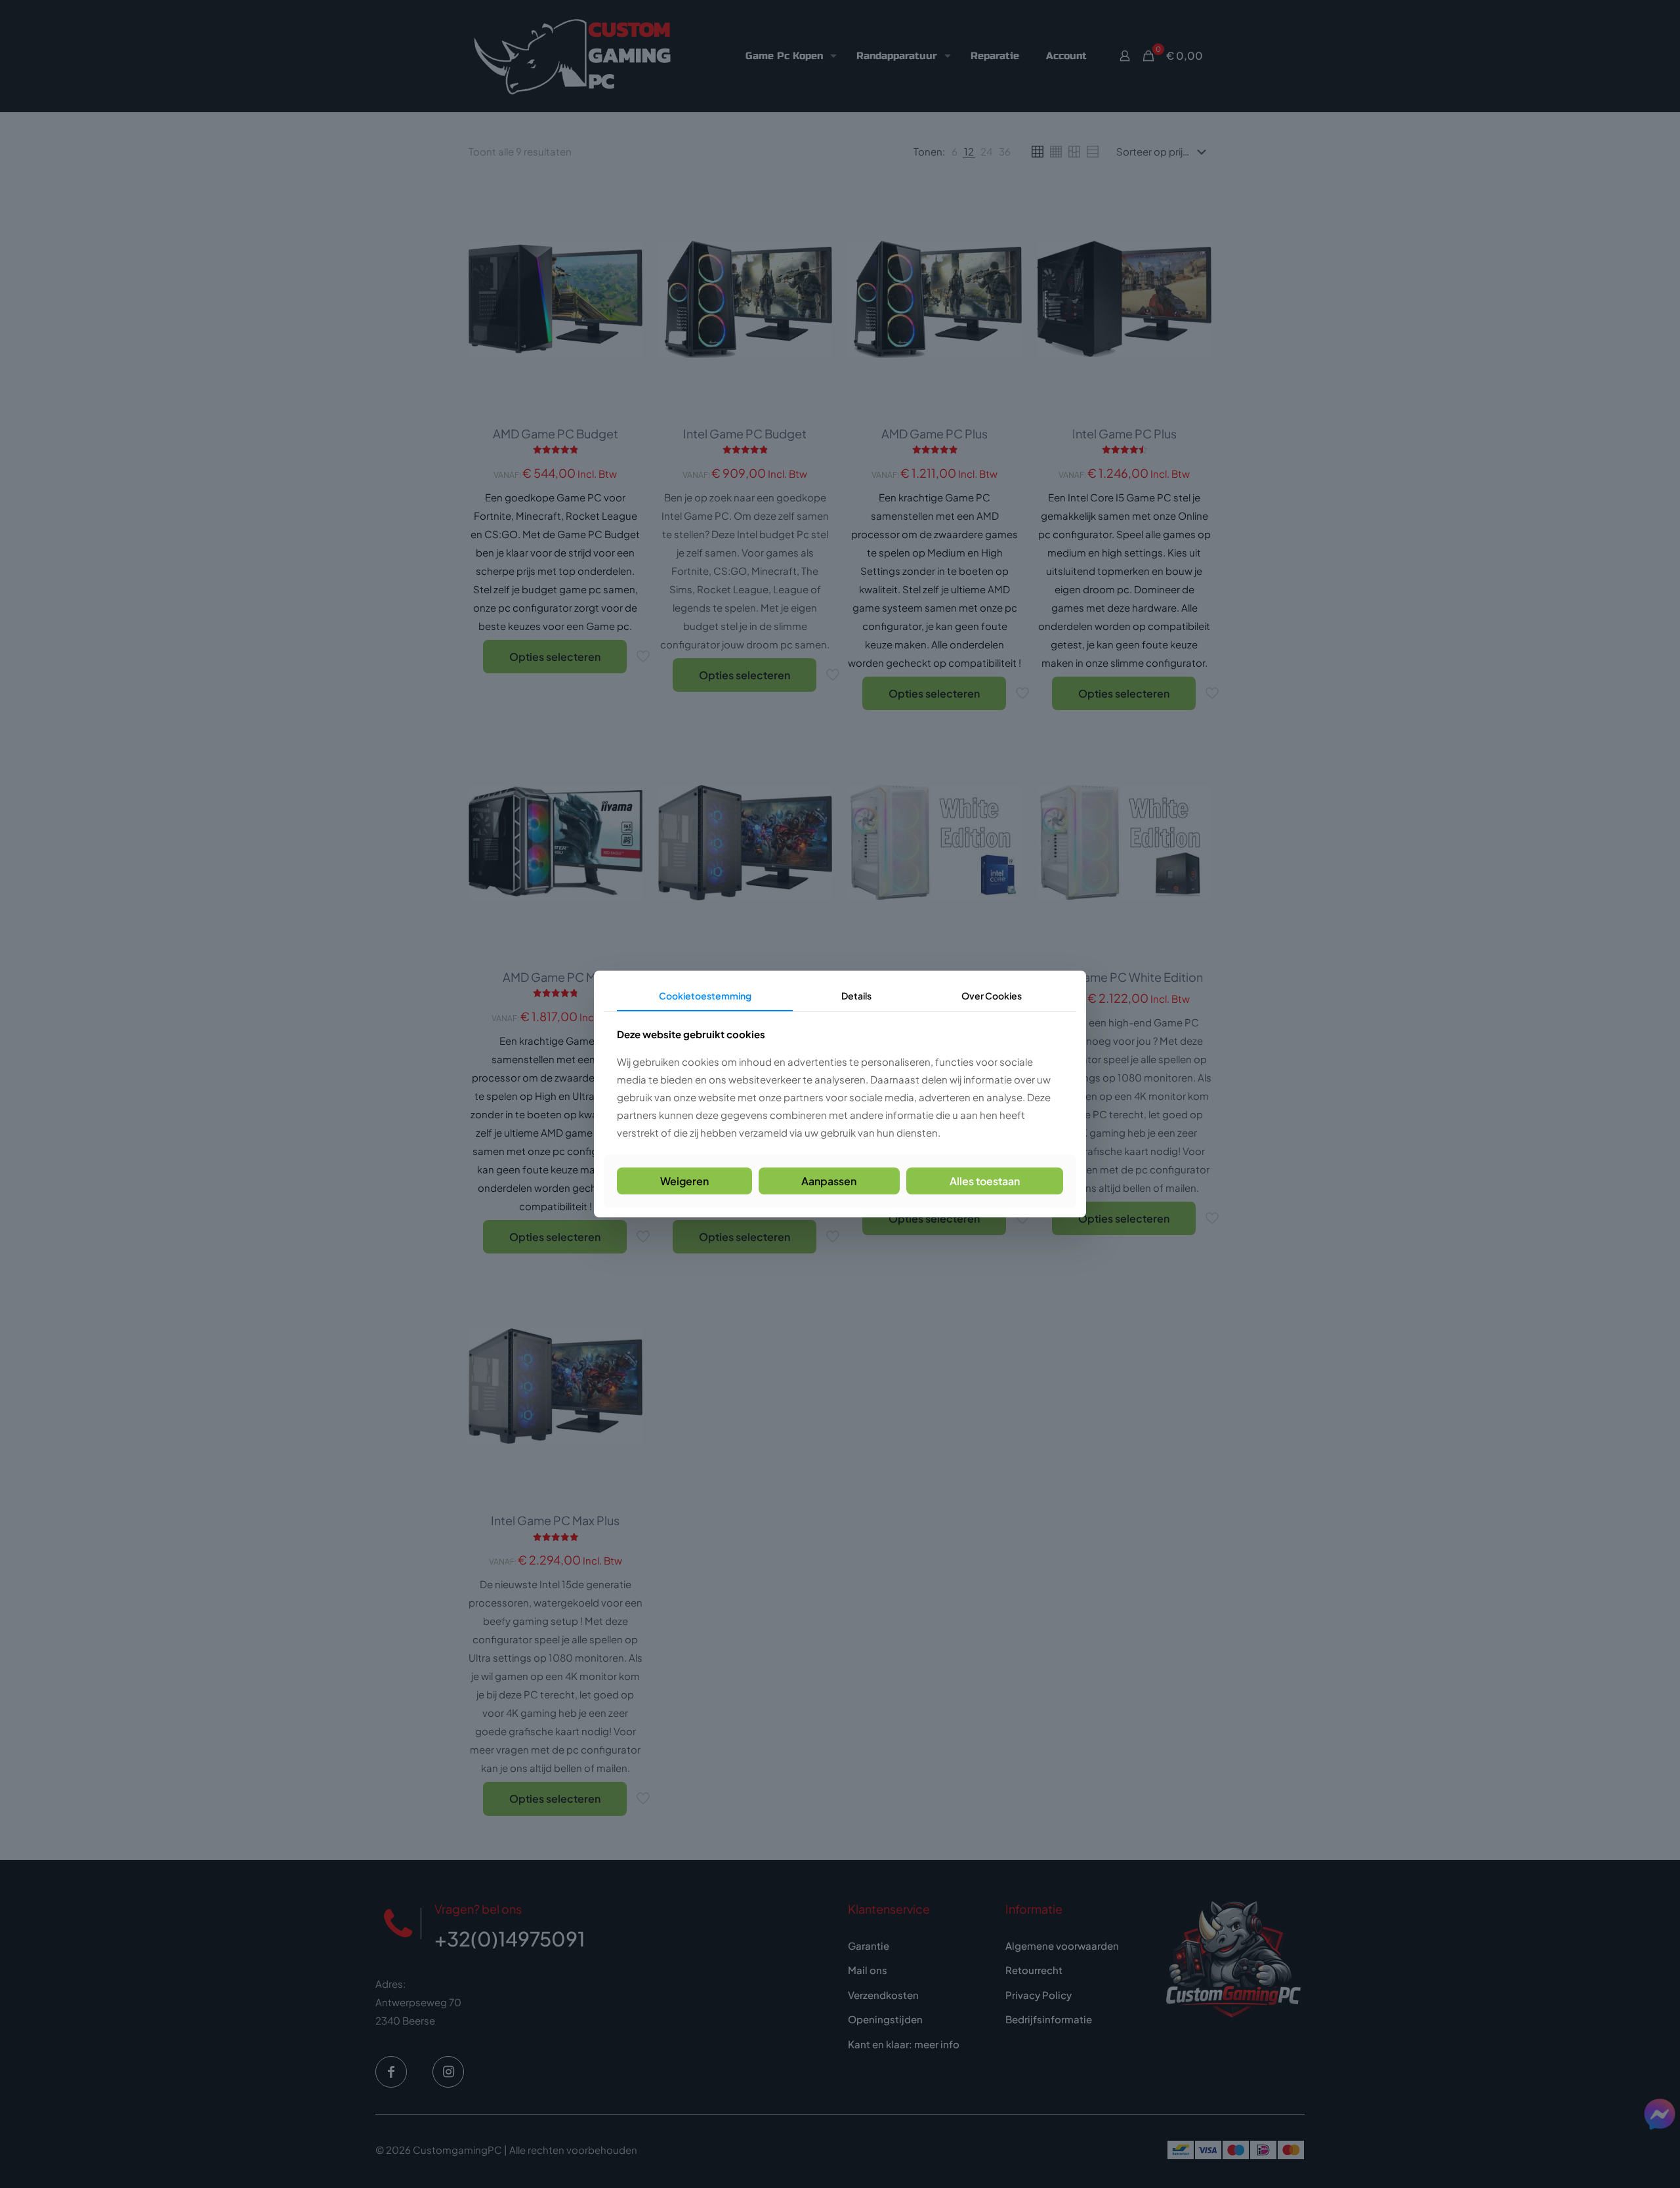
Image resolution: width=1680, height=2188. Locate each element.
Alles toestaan (985, 1181)
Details (856, 996)
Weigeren (684, 1181)
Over (992, 996)
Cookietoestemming (705, 996)
